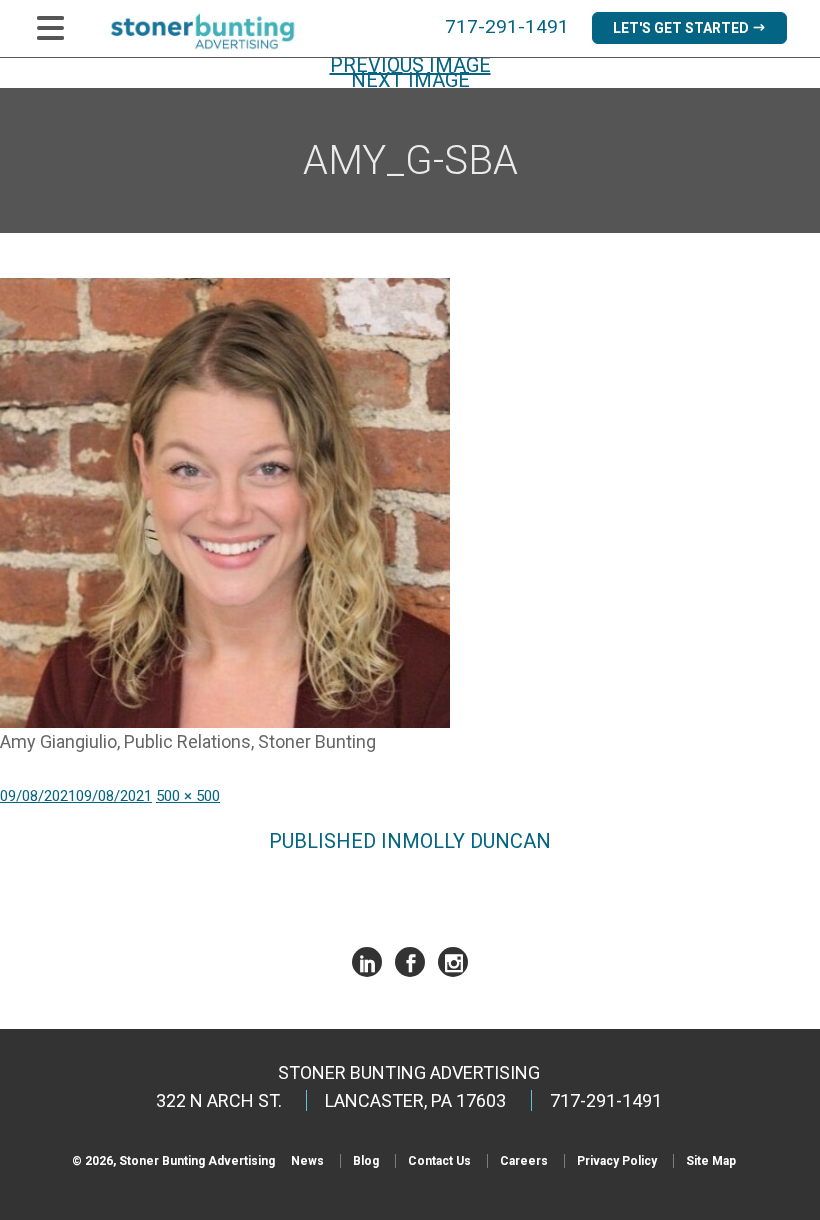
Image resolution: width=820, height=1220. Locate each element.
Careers (524, 1161)
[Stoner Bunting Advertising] (215, 31)
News (307, 1161)
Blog (366, 1161)
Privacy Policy (617, 1161)
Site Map (711, 1161)
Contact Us (439, 1161)
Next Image (410, 80)
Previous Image (410, 65)
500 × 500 (188, 796)
